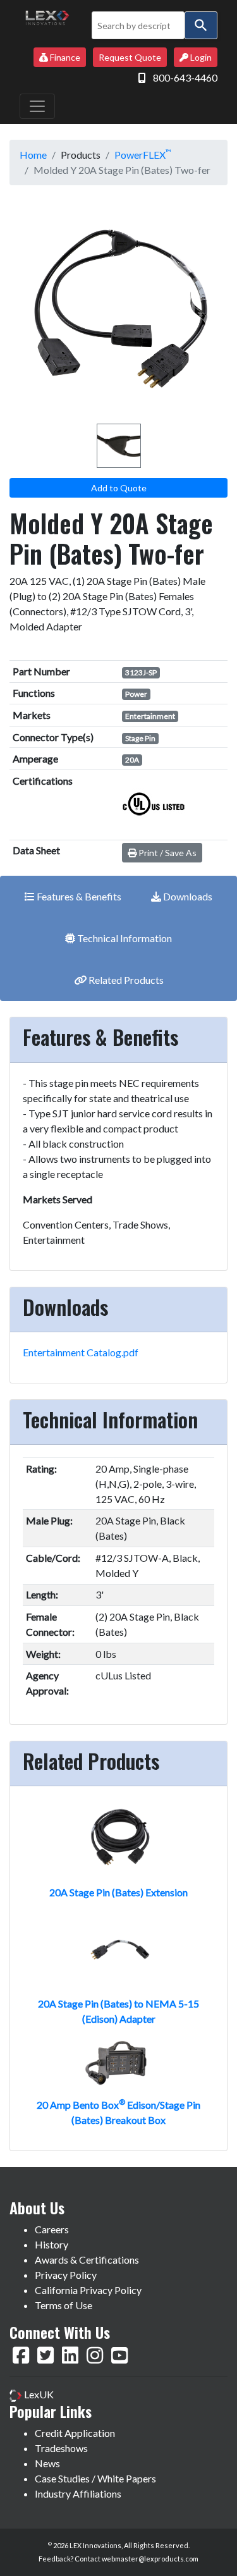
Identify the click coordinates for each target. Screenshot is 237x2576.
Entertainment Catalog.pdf (81, 1352)
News (47, 2463)
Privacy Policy (66, 2275)
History (52, 2244)
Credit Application (75, 2433)
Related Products (125, 980)
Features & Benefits (78, 896)
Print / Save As (167, 853)
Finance (64, 57)
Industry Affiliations (78, 2493)
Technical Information (124, 938)
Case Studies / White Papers (95, 2478)
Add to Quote (119, 488)
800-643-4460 (185, 77)
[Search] (201, 25)
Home (33, 155)
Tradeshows (61, 2448)
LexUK (38, 2394)
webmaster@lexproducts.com (150, 2559)
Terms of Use (64, 2305)
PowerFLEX (143, 155)
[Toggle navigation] (37, 106)
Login (200, 57)
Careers (52, 2229)
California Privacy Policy (88, 2290)
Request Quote (130, 57)
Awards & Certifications (87, 2260)
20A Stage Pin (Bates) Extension (118, 1892)
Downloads (187, 896)
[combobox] (138, 25)
